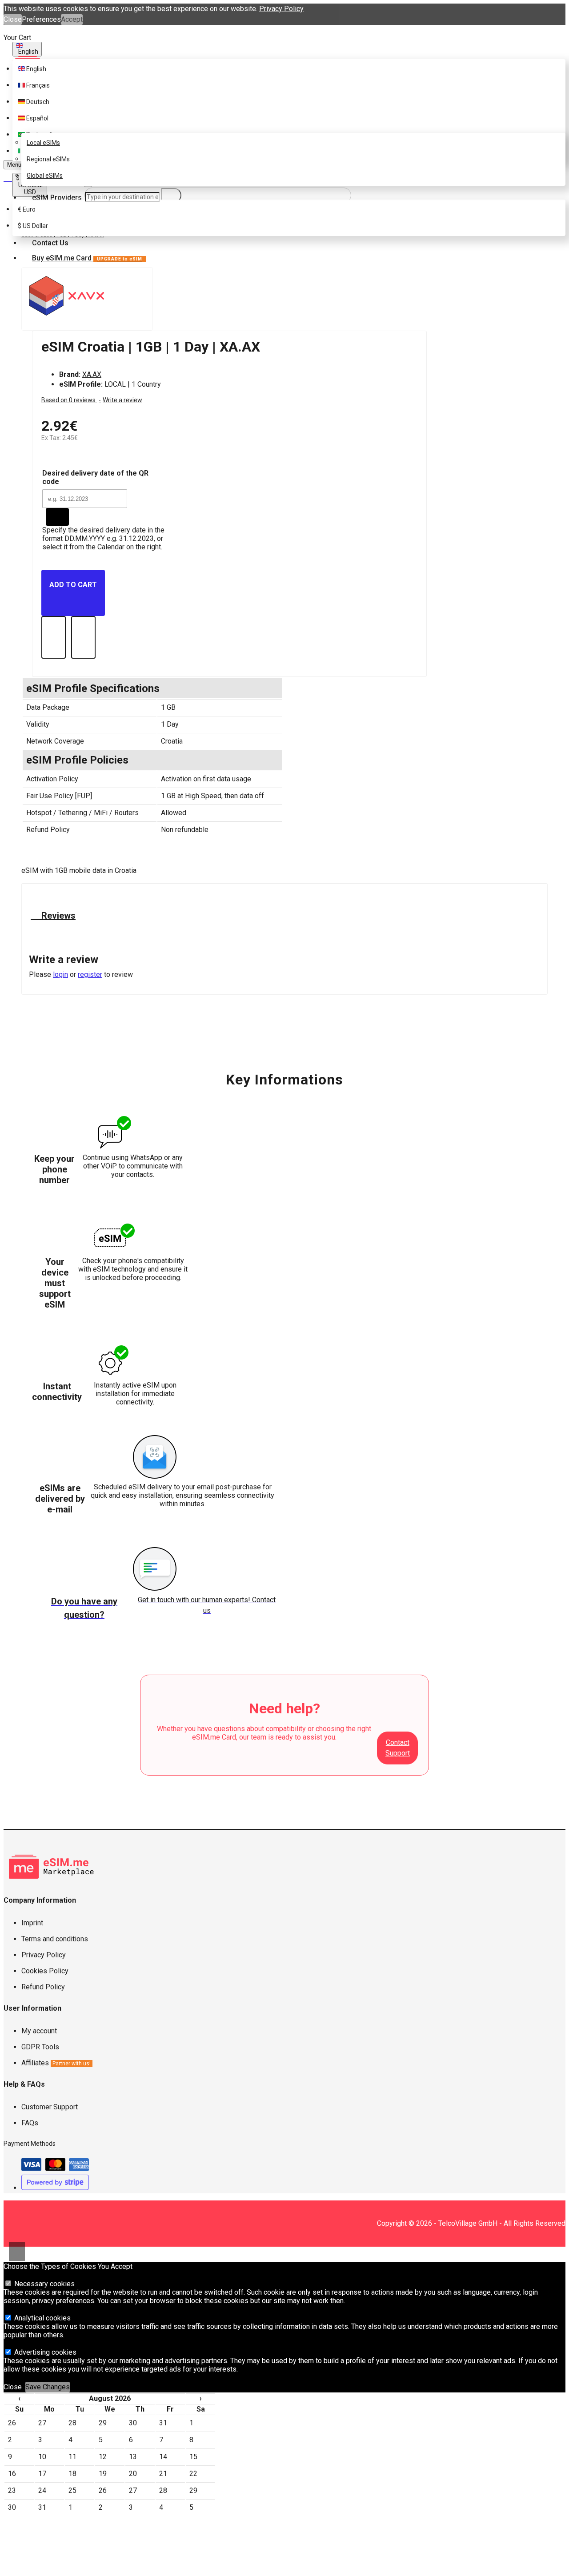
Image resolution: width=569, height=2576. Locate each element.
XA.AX (92, 374)
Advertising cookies (44, 2352)
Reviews (57, 916)
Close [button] (13, 19)
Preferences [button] (41, 19)
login (60, 974)
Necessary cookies (44, 2284)
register (90, 974)
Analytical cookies (42, 2318)
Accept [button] (72, 19)
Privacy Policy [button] (281, 9)
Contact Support (398, 1748)
